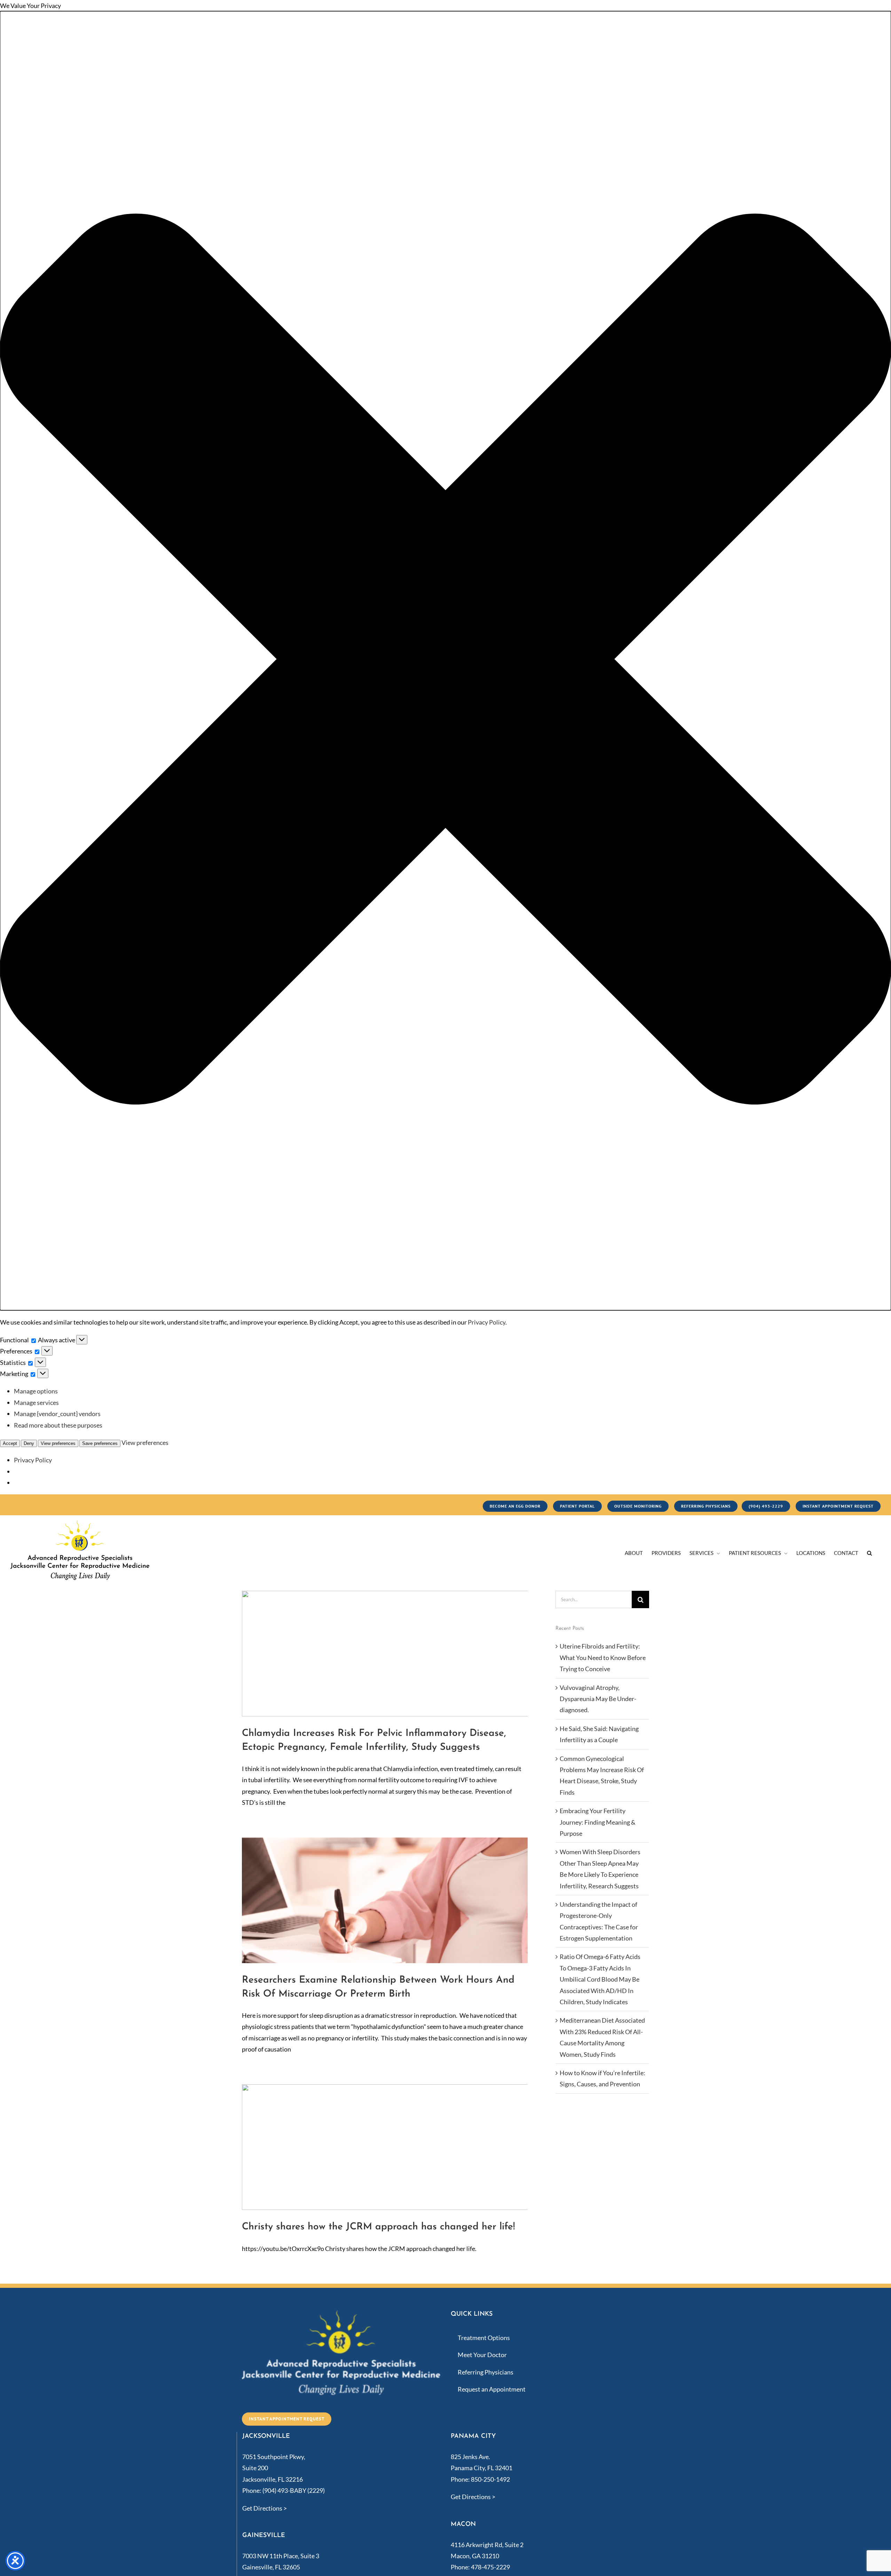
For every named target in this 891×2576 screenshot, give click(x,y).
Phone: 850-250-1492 (480, 2479)
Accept (10, 1443)
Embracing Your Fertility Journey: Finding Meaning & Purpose (598, 1822)
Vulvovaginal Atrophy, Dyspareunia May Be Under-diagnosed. (598, 1699)
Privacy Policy (487, 1322)
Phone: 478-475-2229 (480, 2567)
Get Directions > (265, 2508)
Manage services (36, 1402)
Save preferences (100, 1443)
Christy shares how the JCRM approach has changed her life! (379, 2227)
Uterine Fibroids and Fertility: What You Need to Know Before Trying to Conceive (603, 1657)
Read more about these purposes (58, 1425)
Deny (29, 1443)
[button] (445, 661)
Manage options (36, 1391)
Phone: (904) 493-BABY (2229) (283, 2490)
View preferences (58, 1443)
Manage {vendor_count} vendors (57, 1414)
